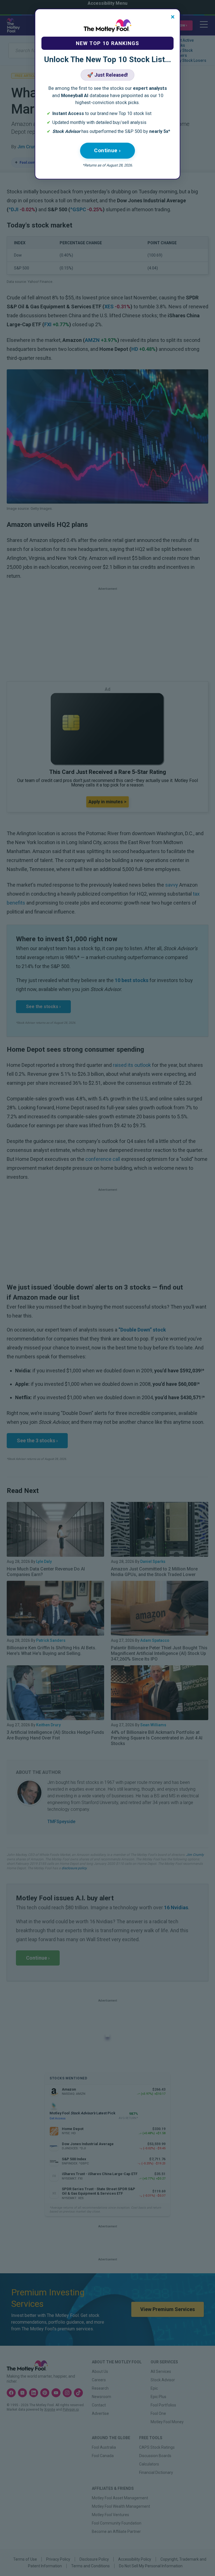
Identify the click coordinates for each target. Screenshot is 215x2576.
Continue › (107, 150)
